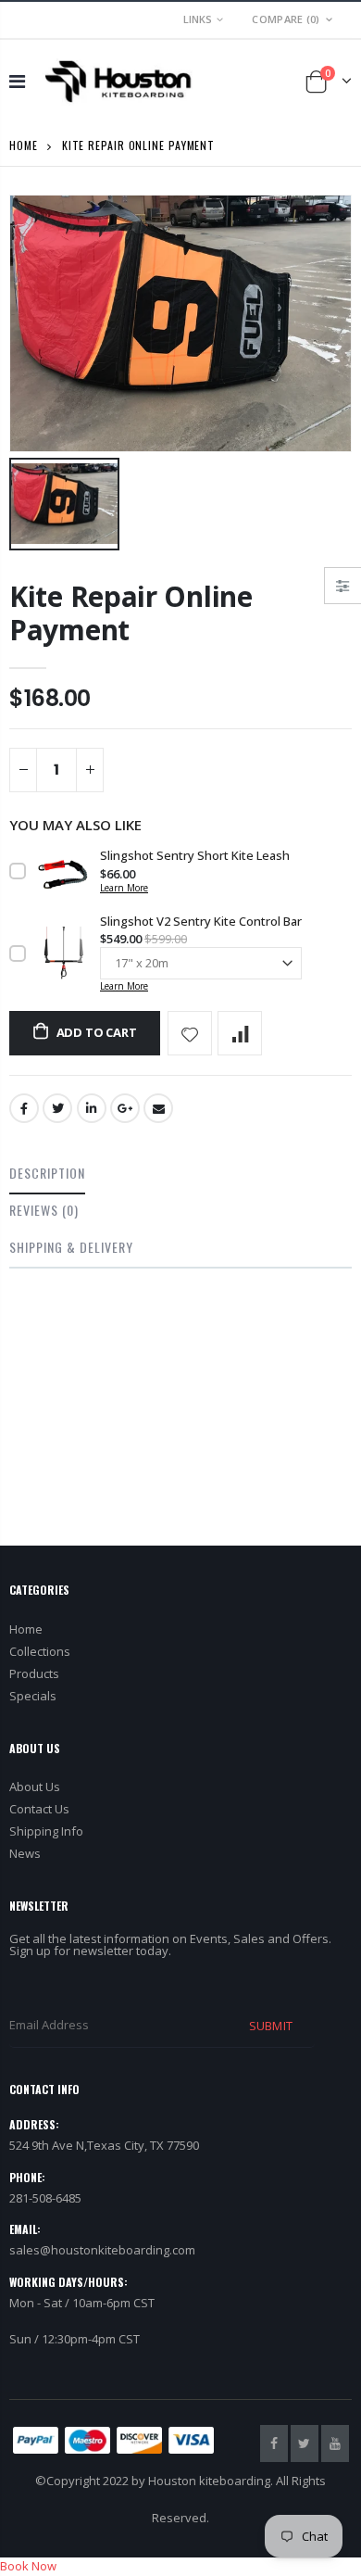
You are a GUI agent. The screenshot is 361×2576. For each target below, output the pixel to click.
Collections (40, 1651)
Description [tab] (47, 1173)
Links (198, 19)
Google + (125, 1108)
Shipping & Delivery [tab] (71, 1247)
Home (24, 145)
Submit (270, 2026)
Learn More (124, 888)
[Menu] (17, 81)
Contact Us (39, 1809)
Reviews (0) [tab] (44, 1210)
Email (158, 1108)
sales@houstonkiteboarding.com (102, 2250)
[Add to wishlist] (190, 1033)
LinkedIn (92, 1108)
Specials (33, 1696)
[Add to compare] (240, 1033)
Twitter (57, 1108)
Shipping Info (46, 1831)
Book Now (28, 2566)
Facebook (24, 1108)
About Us (35, 1787)
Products (34, 1673)
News (25, 1853)
